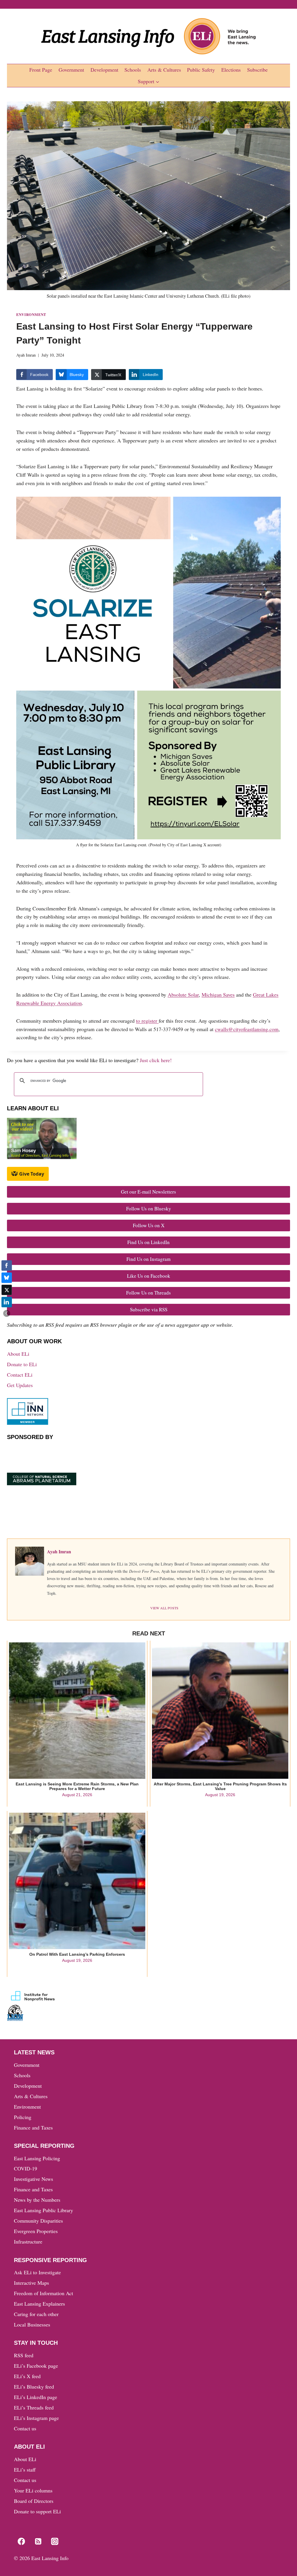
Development (104, 70)
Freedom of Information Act (44, 2293)
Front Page (41, 70)
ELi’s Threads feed (34, 2407)
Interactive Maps (31, 2283)
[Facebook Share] (7, 1266)
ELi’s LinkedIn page (36, 2397)
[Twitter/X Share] (7, 1290)
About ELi (18, 1354)
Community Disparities (38, 2221)
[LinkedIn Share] (7, 1302)
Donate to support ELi (37, 2511)
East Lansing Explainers (39, 2304)
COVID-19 (26, 2168)
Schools (133, 70)
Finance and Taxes (33, 2127)
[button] (7, 1313)
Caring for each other (36, 2314)
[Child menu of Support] (149, 82)
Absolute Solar (183, 995)
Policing (23, 2117)
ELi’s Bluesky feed (34, 2387)
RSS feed (24, 2355)
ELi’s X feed (27, 2376)
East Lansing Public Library (44, 2210)
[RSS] (38, 2541)
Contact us (25, 2428)
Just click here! (156, 1060)
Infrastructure (28, 2241)
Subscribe (257, 70)
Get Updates (20, 1385)
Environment (31, 314)
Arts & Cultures (164, 70)
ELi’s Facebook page (36, 2366)
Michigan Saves (218, 995)
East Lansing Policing (37, 2158)
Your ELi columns (33, 2490)
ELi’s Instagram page (36, 2418)
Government (71, 70)
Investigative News (33, 2179)
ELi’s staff (25, 2470)
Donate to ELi (22, 1364)
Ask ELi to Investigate (37, 2272)
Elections (231, 70)
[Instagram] (55, 2541)
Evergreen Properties (36, 2231)
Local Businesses (32, 2324)
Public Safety (201, 70)
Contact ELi (20, 1375)
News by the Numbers (37, 2200)
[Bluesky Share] (7, 1278)
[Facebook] (21, 2541)
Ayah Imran (26, 355)
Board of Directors (34, 2501)
